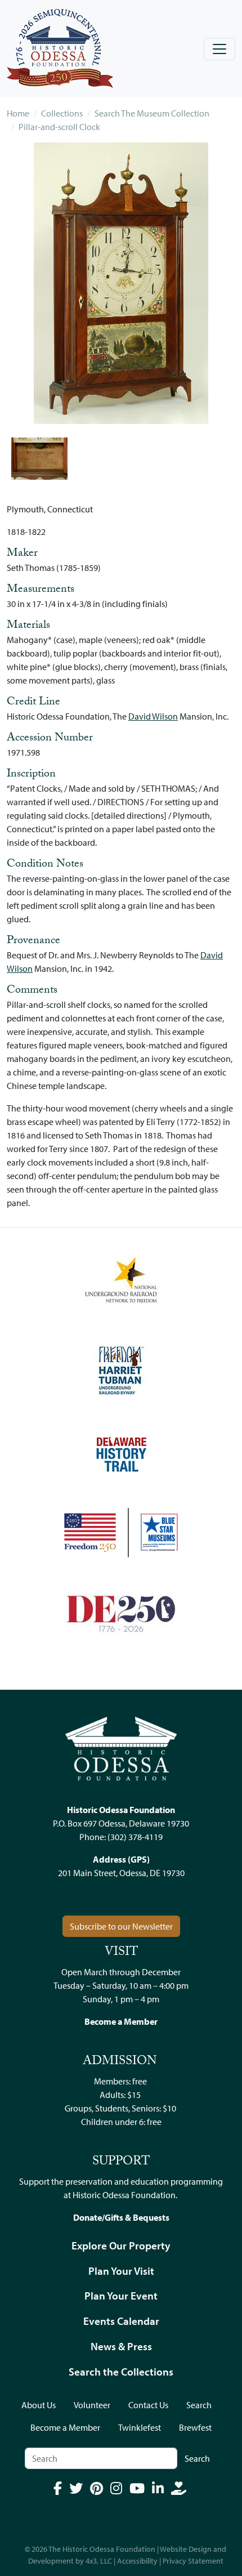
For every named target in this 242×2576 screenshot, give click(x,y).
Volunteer (92, 2405)
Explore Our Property (121, 2245)
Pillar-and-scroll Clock (59, 127)
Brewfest (195, 2427)
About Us (39, 2405)
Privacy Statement (193, 2561)
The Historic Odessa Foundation (102, 2549)
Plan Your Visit (121, 2271)
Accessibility (137, 2561)
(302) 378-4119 (135, 1837)
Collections (62, 113)
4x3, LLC (99, 2561)
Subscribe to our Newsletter (121, 1926)
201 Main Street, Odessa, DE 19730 (121, 1873)
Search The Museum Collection (152, 113)
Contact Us (148, 2405)
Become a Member (65, 2427)
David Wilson (153, 716)
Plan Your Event (121, 2296)
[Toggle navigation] (219, 49)
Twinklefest (140, 2427)
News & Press (121, 2346)
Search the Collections (121, 2372)
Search (199, 2405)
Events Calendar (121, 2321)
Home (18, 113)
